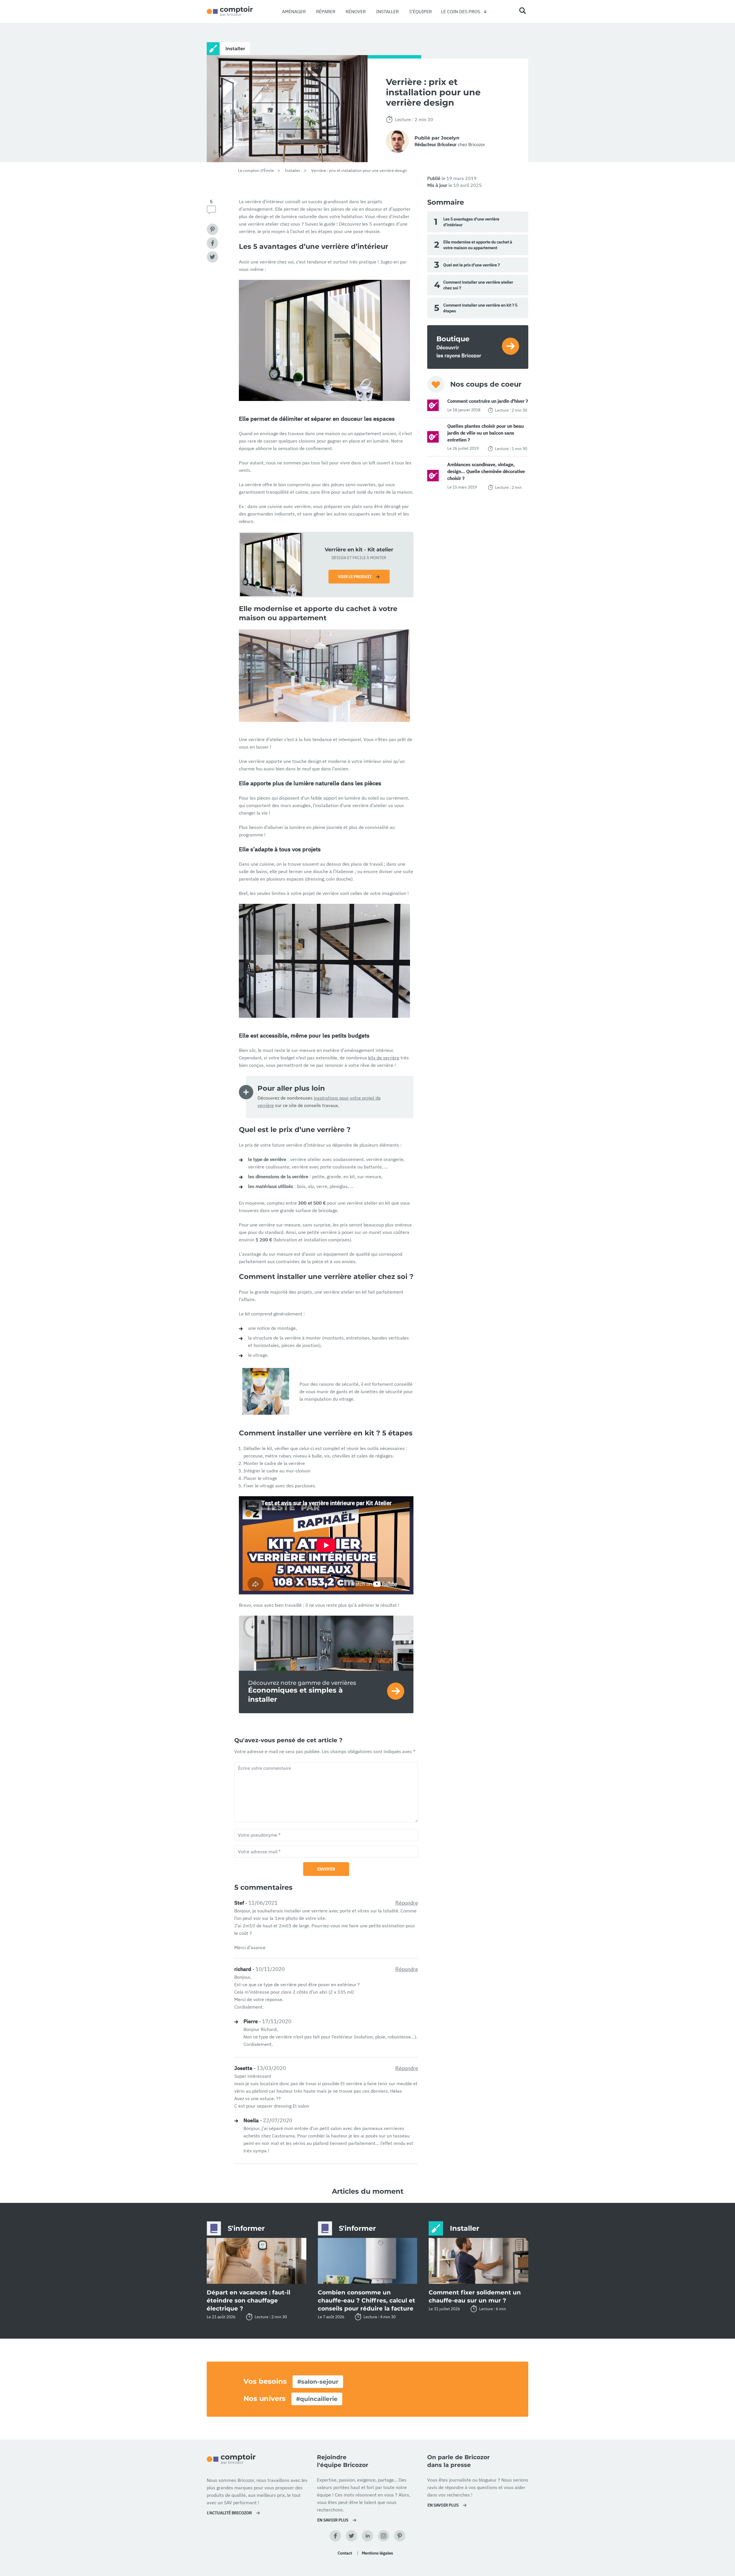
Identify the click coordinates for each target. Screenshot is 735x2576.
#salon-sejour (318, 2382)
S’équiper (420, 11)
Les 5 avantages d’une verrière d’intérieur (467, 222)
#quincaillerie (317, 2399)
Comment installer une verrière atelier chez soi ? (474, 285)
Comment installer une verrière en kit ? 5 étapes (476, 308)
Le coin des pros (461, 11)
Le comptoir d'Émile (256, 170)
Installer (387, 11)
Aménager (294, 11)
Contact (345, 2553)
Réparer (326, 11)
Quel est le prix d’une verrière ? (467, 265)
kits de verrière (384, 1058)
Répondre (407, 1903)
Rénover (356, 11)
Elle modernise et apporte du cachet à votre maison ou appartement (473, 245)
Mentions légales (377, 2553)
